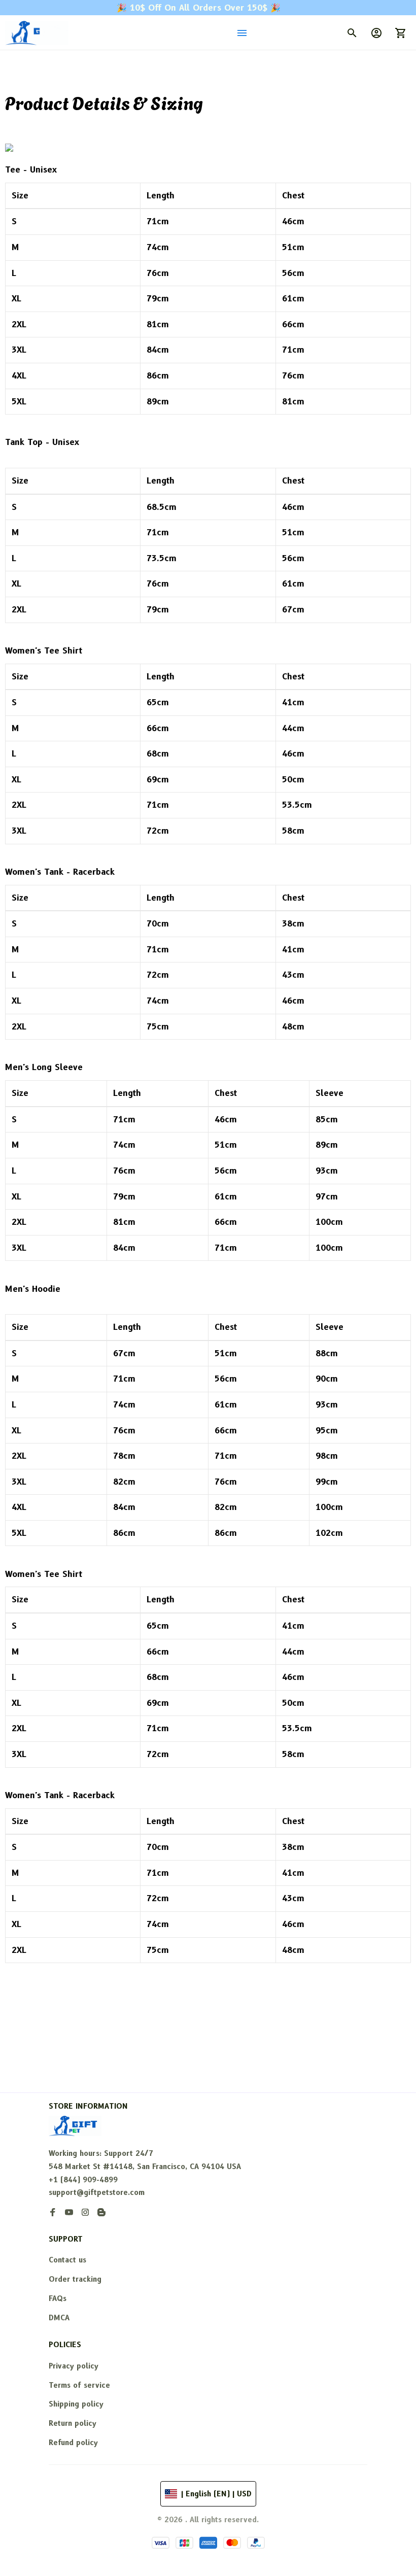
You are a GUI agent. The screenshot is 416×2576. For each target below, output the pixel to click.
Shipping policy (76, 2404)
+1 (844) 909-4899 (83, 2182)
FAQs (58, 2298)
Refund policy (73, 2443)
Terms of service (79, 2385)
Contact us (67, 2260)
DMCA (59, 2318)
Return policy (73, 2423)
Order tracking (75, 2279)
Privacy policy (74, 2366)
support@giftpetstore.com (97, 2195)
